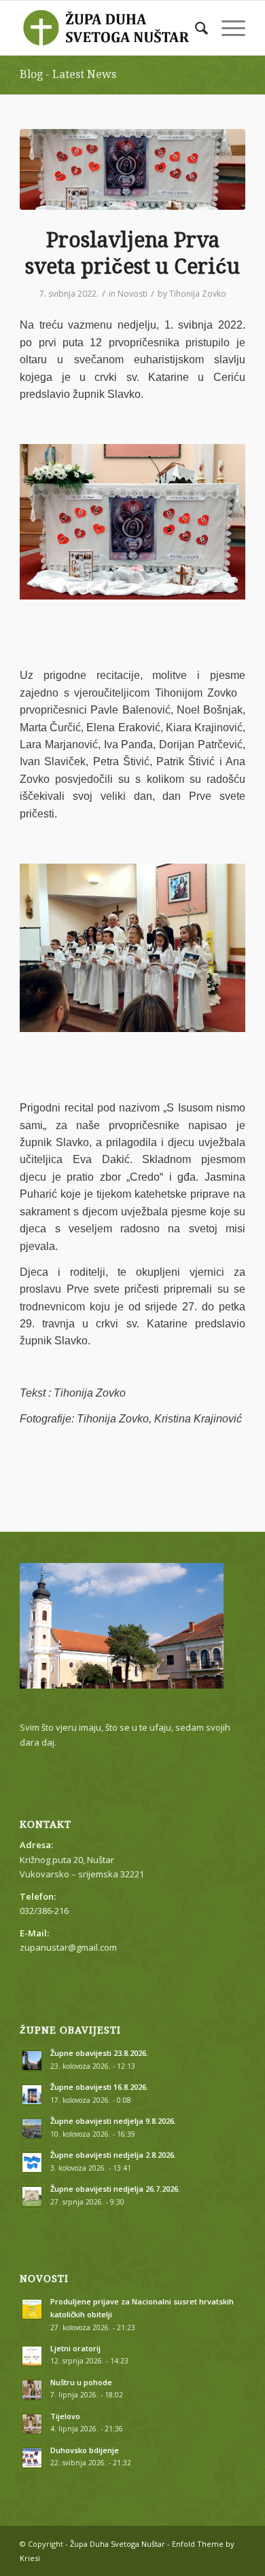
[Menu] (227, 28)
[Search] (195, 28)
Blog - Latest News (68, 74)
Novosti (132, 294)
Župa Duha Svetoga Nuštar (118, 2544)
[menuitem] (195, 28)
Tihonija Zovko (198, 294)
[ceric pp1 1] (132, 169)
